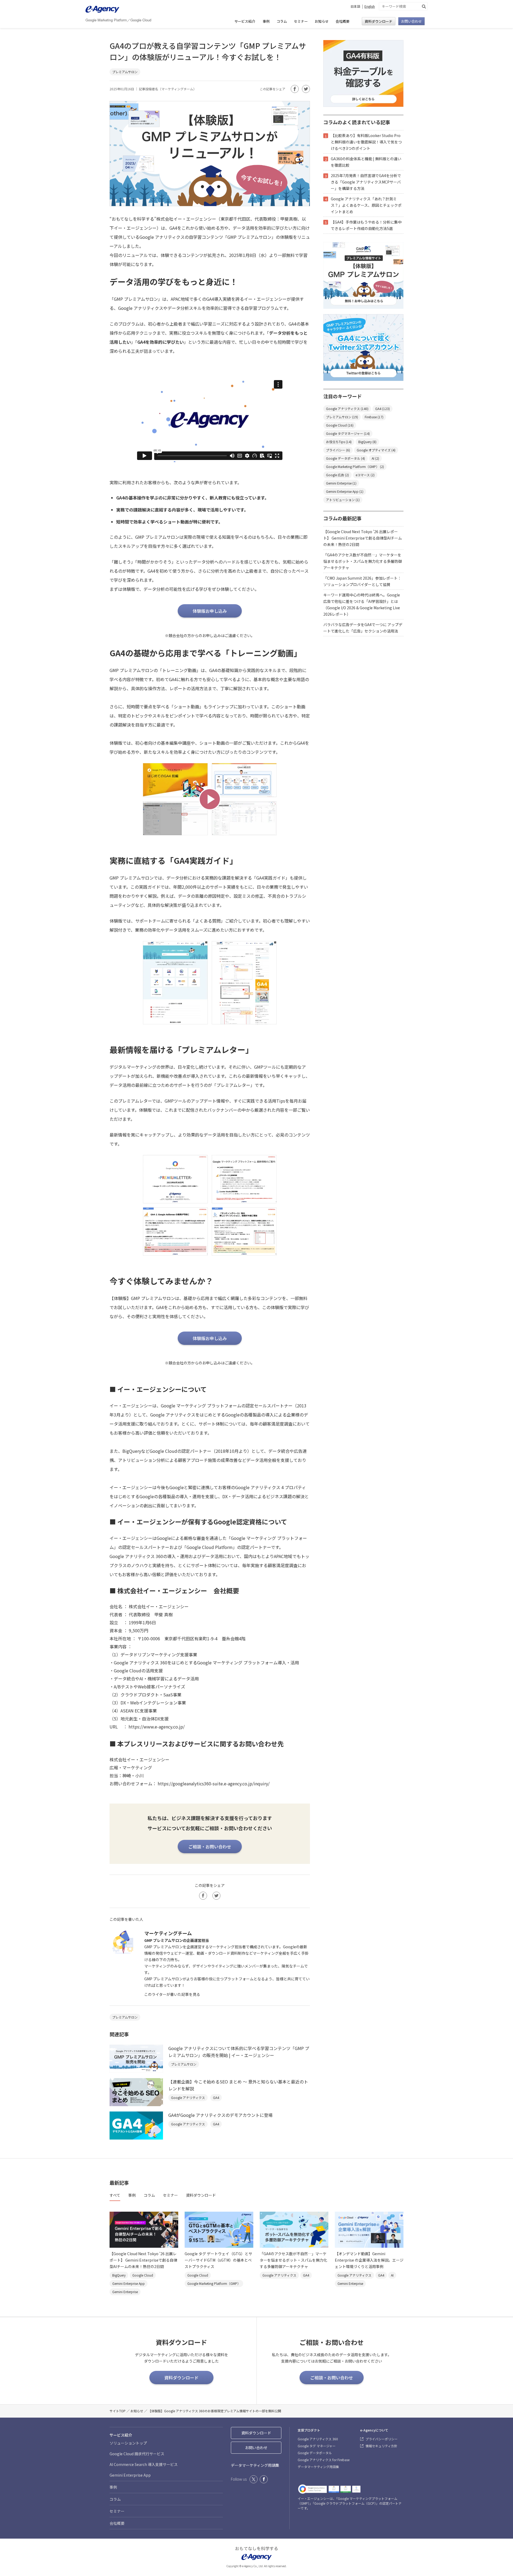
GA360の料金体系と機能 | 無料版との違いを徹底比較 (366, 162)
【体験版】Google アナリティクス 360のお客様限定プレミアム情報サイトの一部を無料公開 (215, 2411)
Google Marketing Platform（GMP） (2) (355, 467)
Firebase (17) (374, 417)
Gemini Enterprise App (129, 2283)
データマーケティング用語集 (255, 2465)
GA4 (216, 2097)
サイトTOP (118, 2411)
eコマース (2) (365, 475)
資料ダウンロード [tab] (201, 2195)
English (370, 6)
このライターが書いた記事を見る (172, 1994)
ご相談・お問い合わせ (210, 1847)
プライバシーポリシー (382, 2439)
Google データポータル (315, 2453)
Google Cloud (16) (340, 425)
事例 (266, 21)
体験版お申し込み (210, 611)
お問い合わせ (411, 22)
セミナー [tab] (170, 2195)
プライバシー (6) (338, 450)
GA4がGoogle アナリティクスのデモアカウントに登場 (220, 2115)
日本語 (355, 6)
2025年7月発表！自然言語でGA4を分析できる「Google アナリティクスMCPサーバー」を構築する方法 (366, 182)
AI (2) (375, 458)
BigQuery (119, 2275)
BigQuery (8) (367, 442)
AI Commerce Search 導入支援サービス (144, 2464)
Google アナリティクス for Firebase (324, 2460)
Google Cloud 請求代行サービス (137, 2454)
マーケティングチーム (177, 89)
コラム (282, 21)
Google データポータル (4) (345, 458)
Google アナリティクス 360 (318, 2439)
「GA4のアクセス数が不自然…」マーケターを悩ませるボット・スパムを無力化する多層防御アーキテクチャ (363, 561)
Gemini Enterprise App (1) (345, 491)
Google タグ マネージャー (317, 2446)
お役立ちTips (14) (339, 442)
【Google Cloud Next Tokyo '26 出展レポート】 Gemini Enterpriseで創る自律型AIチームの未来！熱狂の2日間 (363, 538)
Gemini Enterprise (125, 2292)
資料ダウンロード (379, 22)
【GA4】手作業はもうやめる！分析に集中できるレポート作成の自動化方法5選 (366, 225)
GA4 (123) (382, 409)
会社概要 (343, 21)
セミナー (301, 21)
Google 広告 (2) (337, 475)
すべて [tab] (115, 2195)
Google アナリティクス (188, 2097)
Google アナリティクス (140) (347, 409)
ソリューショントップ (128, 2443)
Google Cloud (143, 2275)
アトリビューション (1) (343, 500)
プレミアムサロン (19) (342, 417)
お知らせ (322, 21)
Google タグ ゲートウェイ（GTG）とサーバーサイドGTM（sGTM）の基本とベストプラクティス (218, 2260)
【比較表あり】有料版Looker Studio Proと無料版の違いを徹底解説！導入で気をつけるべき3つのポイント (366, 142)
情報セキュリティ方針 (381, 2446)
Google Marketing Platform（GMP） (214, 2283)
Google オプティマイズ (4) (376, 450)
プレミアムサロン (125, 72)
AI (392, 2275)
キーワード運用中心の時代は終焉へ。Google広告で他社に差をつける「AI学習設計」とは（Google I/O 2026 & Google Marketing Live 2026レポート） (362, 604)
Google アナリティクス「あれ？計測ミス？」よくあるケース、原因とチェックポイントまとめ (366, 205)
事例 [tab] (132, 2195)
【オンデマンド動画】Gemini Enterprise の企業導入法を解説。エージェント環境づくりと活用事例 (369, 2260)
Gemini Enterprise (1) (341, 483)
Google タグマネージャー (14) (348, 433)
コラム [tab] (149, 2195)
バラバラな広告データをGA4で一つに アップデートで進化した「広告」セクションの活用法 (363, 628)
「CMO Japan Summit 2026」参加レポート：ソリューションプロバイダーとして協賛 (362, 581)
